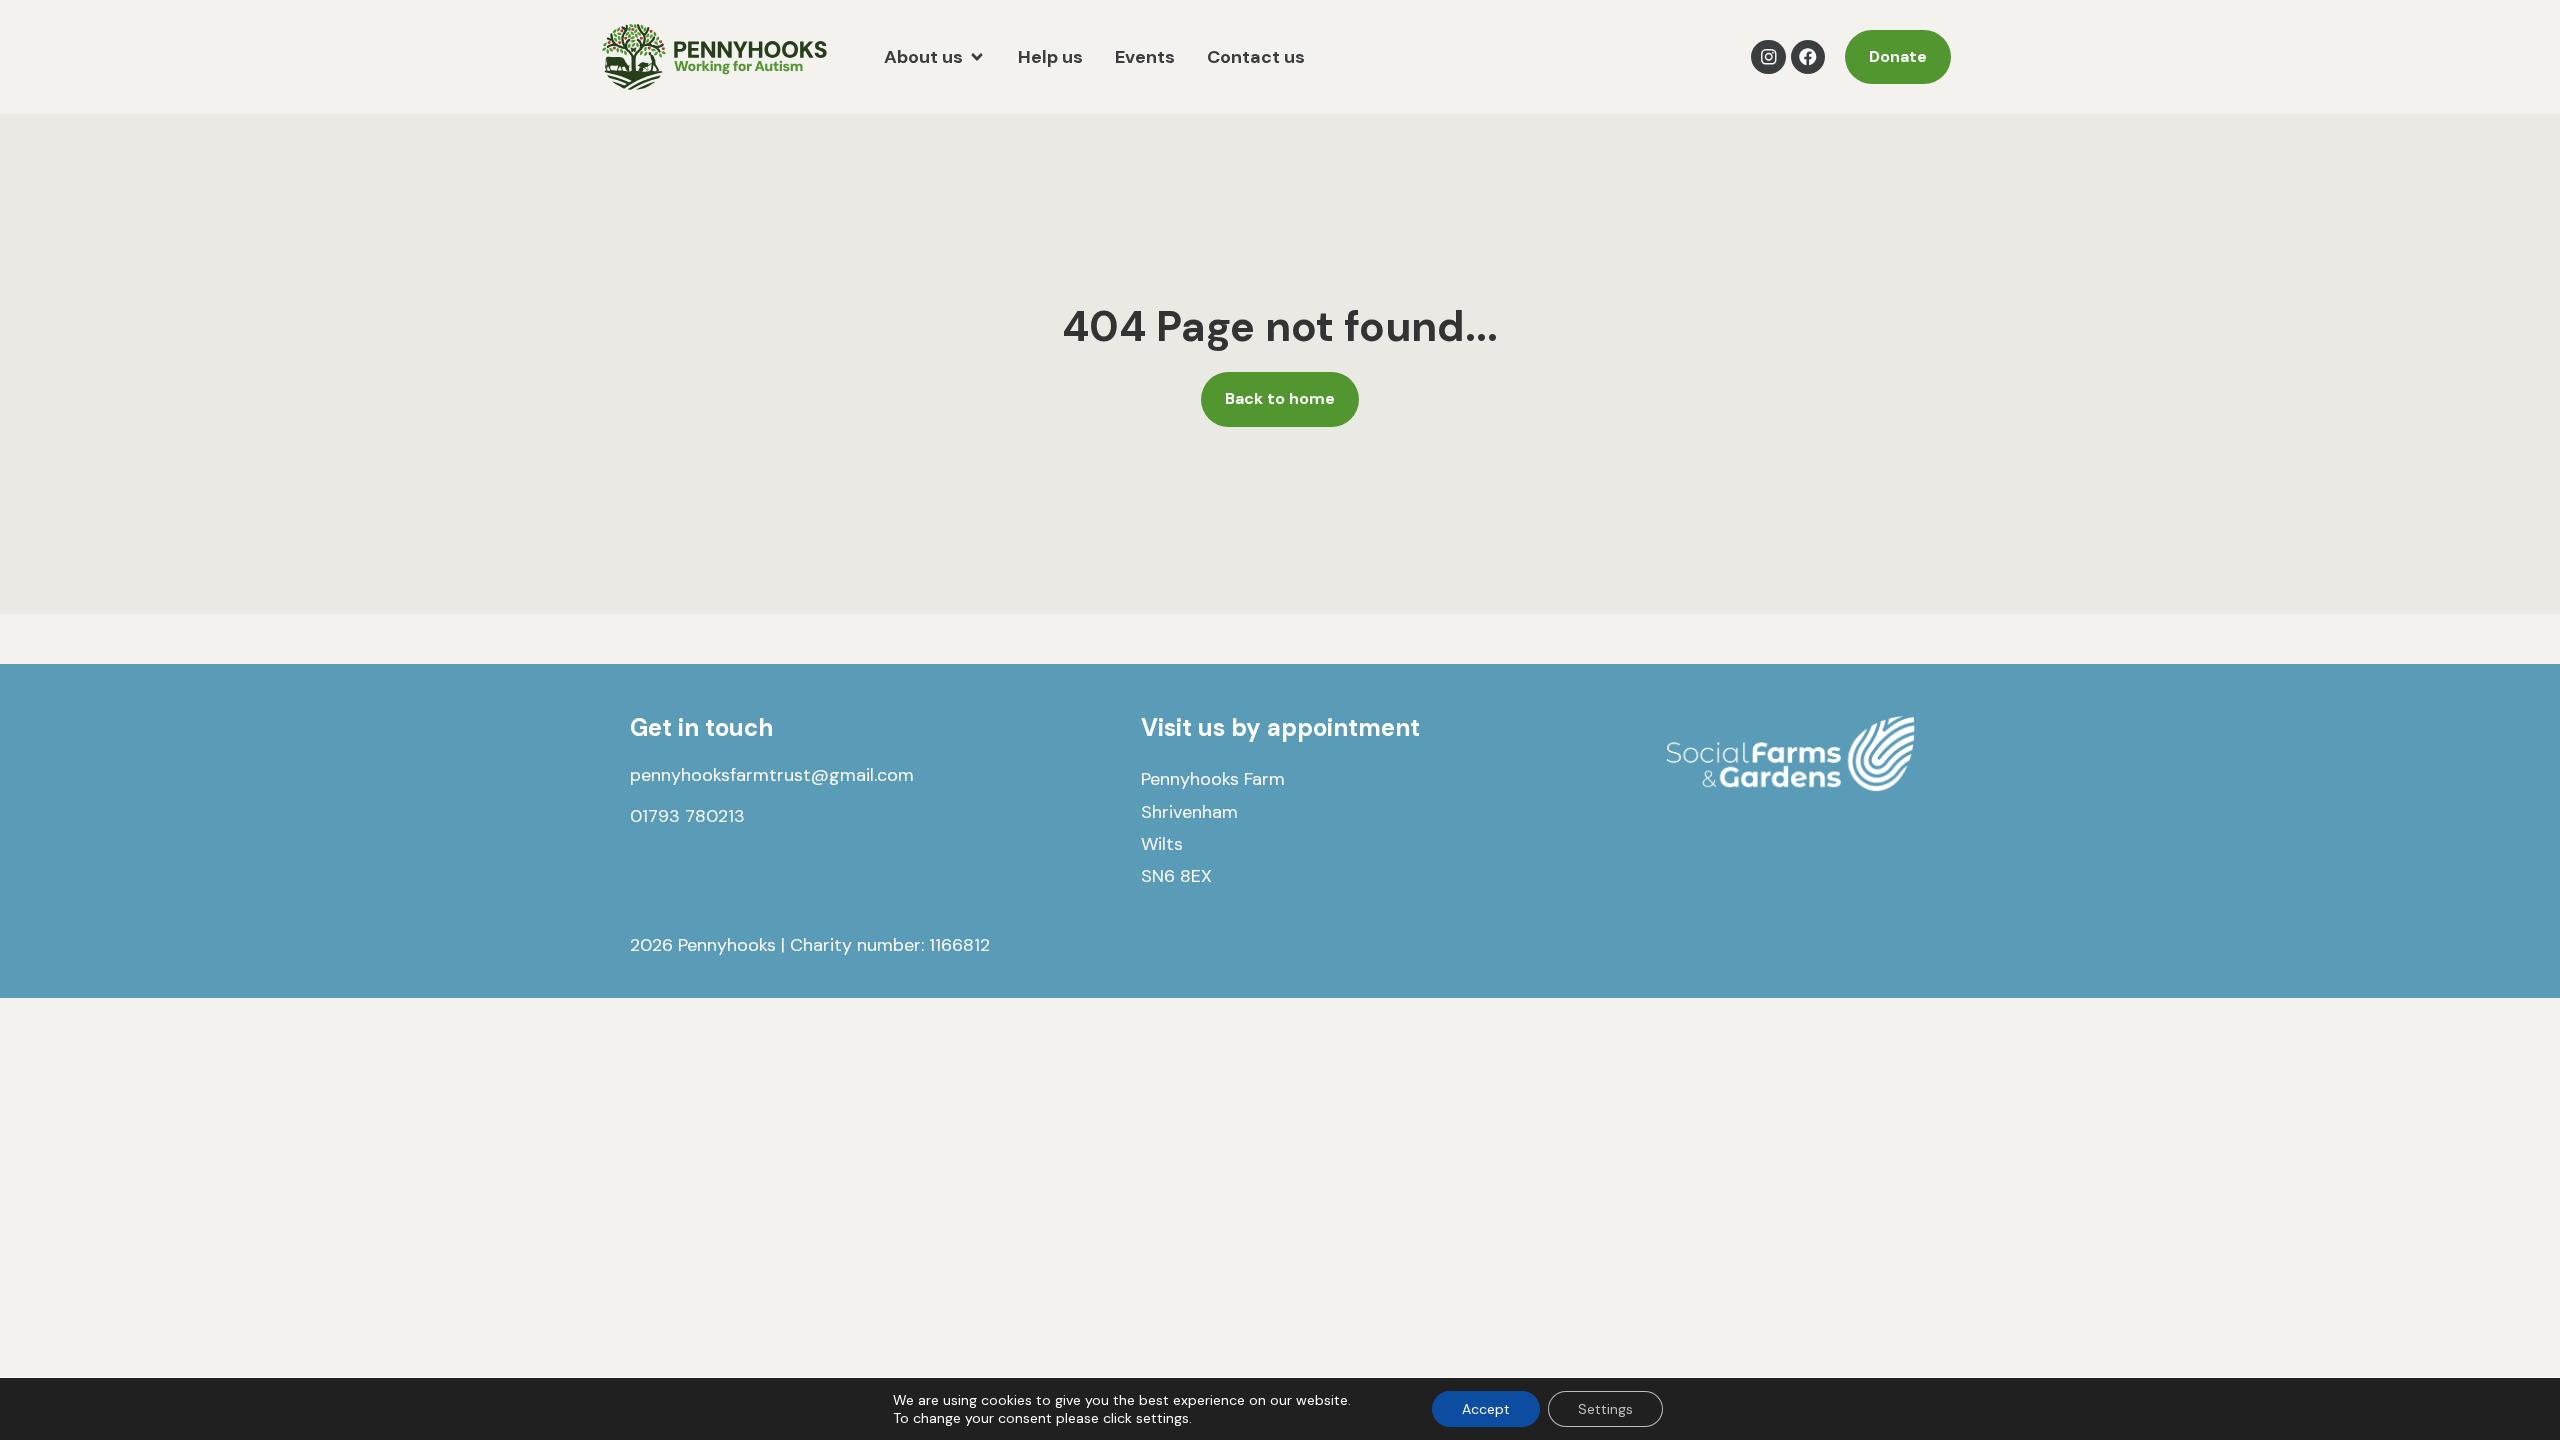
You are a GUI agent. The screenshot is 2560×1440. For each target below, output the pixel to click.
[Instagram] (1768, 57)
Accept (1486, 1409)
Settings (1605, 1409)
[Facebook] (1808, 57)
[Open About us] (977, 57)
